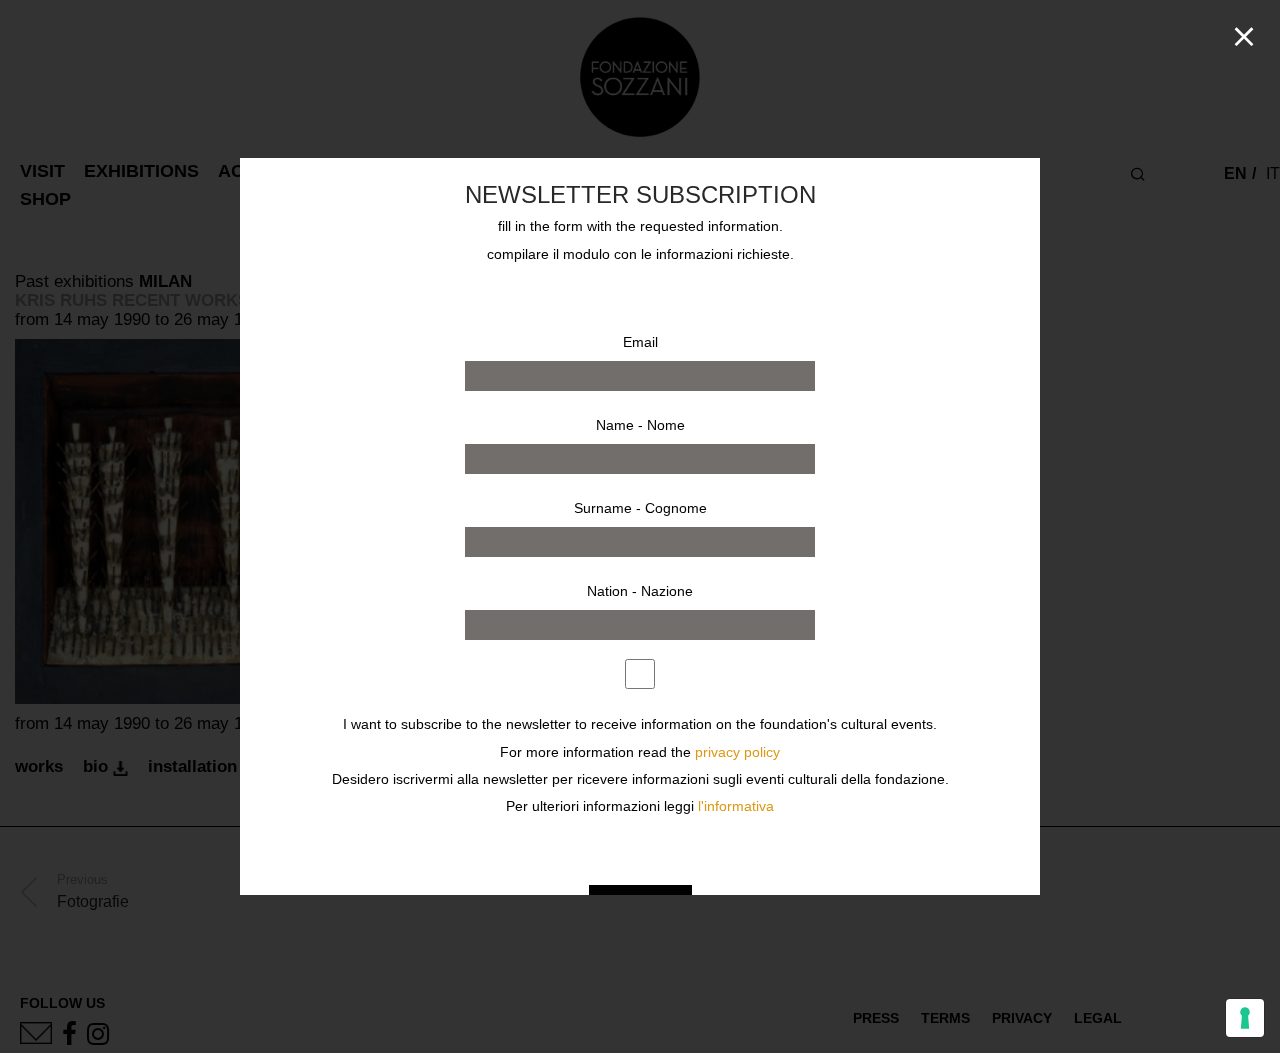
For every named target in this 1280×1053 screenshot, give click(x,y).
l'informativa (736, 806)
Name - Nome (640, 425)
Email (640, 342)
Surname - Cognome (640, 508)
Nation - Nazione (640, 591)
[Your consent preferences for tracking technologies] (1245, 1018)
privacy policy (737, 752)
